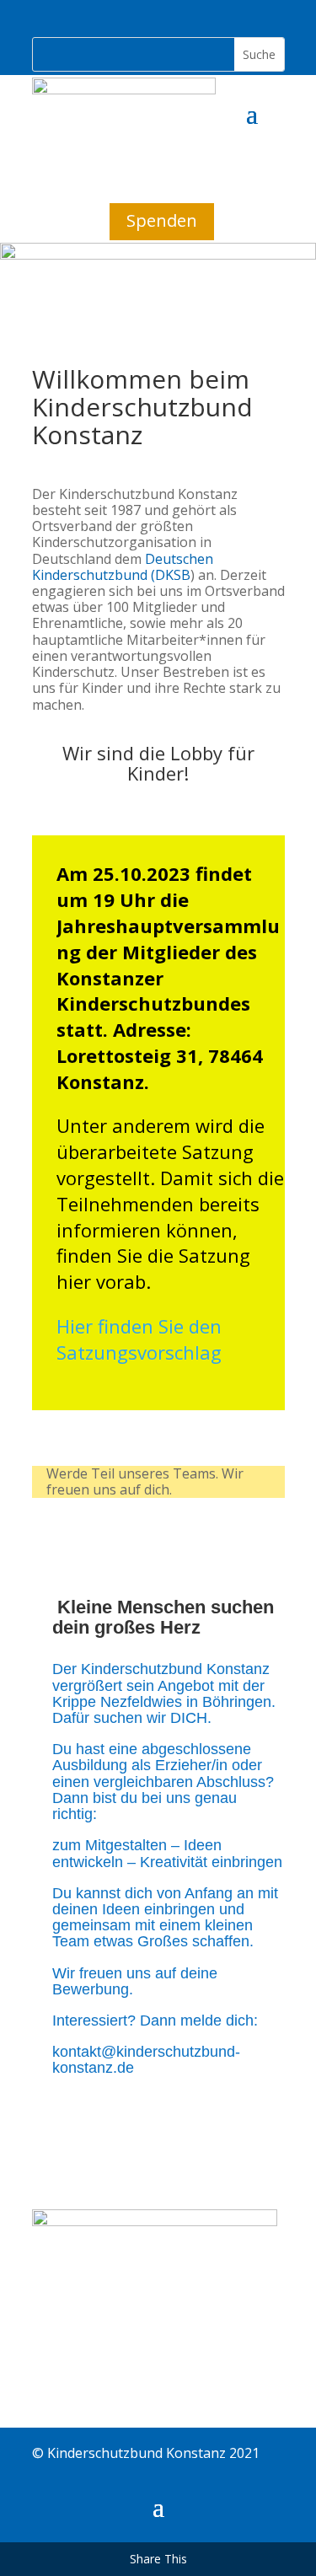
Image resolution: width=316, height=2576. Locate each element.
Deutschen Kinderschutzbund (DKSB (123, 567)
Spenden (162, 220)
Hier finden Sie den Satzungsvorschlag (139, 1339)
